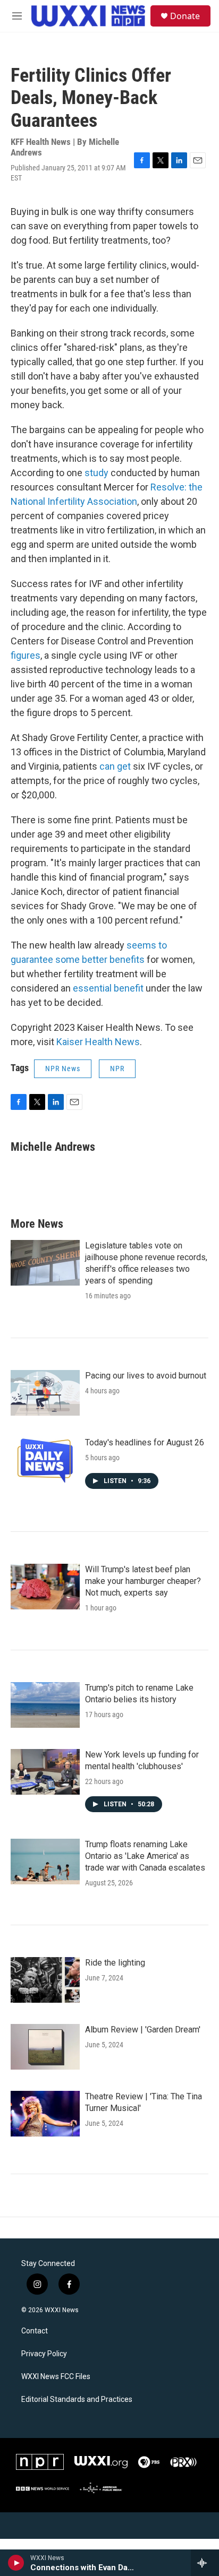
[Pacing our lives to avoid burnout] (45, 1393)
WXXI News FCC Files (56, 2377)
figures (26, 655)
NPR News (63, 1069)
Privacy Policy (44, 2354)
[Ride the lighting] (45, 1980)
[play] (16, 2563)
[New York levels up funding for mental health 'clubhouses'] (45, 1772)
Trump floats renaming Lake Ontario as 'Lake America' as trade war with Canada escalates (145, 1856)
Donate (185, 16)
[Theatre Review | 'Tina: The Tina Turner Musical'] (45, 2114)
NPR (117, 1069)
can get (115, 766)
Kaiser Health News (98, 1042)
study (96, 473)
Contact (35, 2331)
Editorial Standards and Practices (77, 2400)
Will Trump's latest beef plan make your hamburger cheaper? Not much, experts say (143, 1581)
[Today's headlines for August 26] (45, 1460)
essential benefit (108, 988)
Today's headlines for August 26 (145, 1442)
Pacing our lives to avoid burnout (146, 1376)
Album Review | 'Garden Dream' (143, 2030)
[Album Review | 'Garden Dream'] (45, 2047)
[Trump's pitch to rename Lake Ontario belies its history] (45, 1705)
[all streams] (205, 2563)
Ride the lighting (115, 1963)
